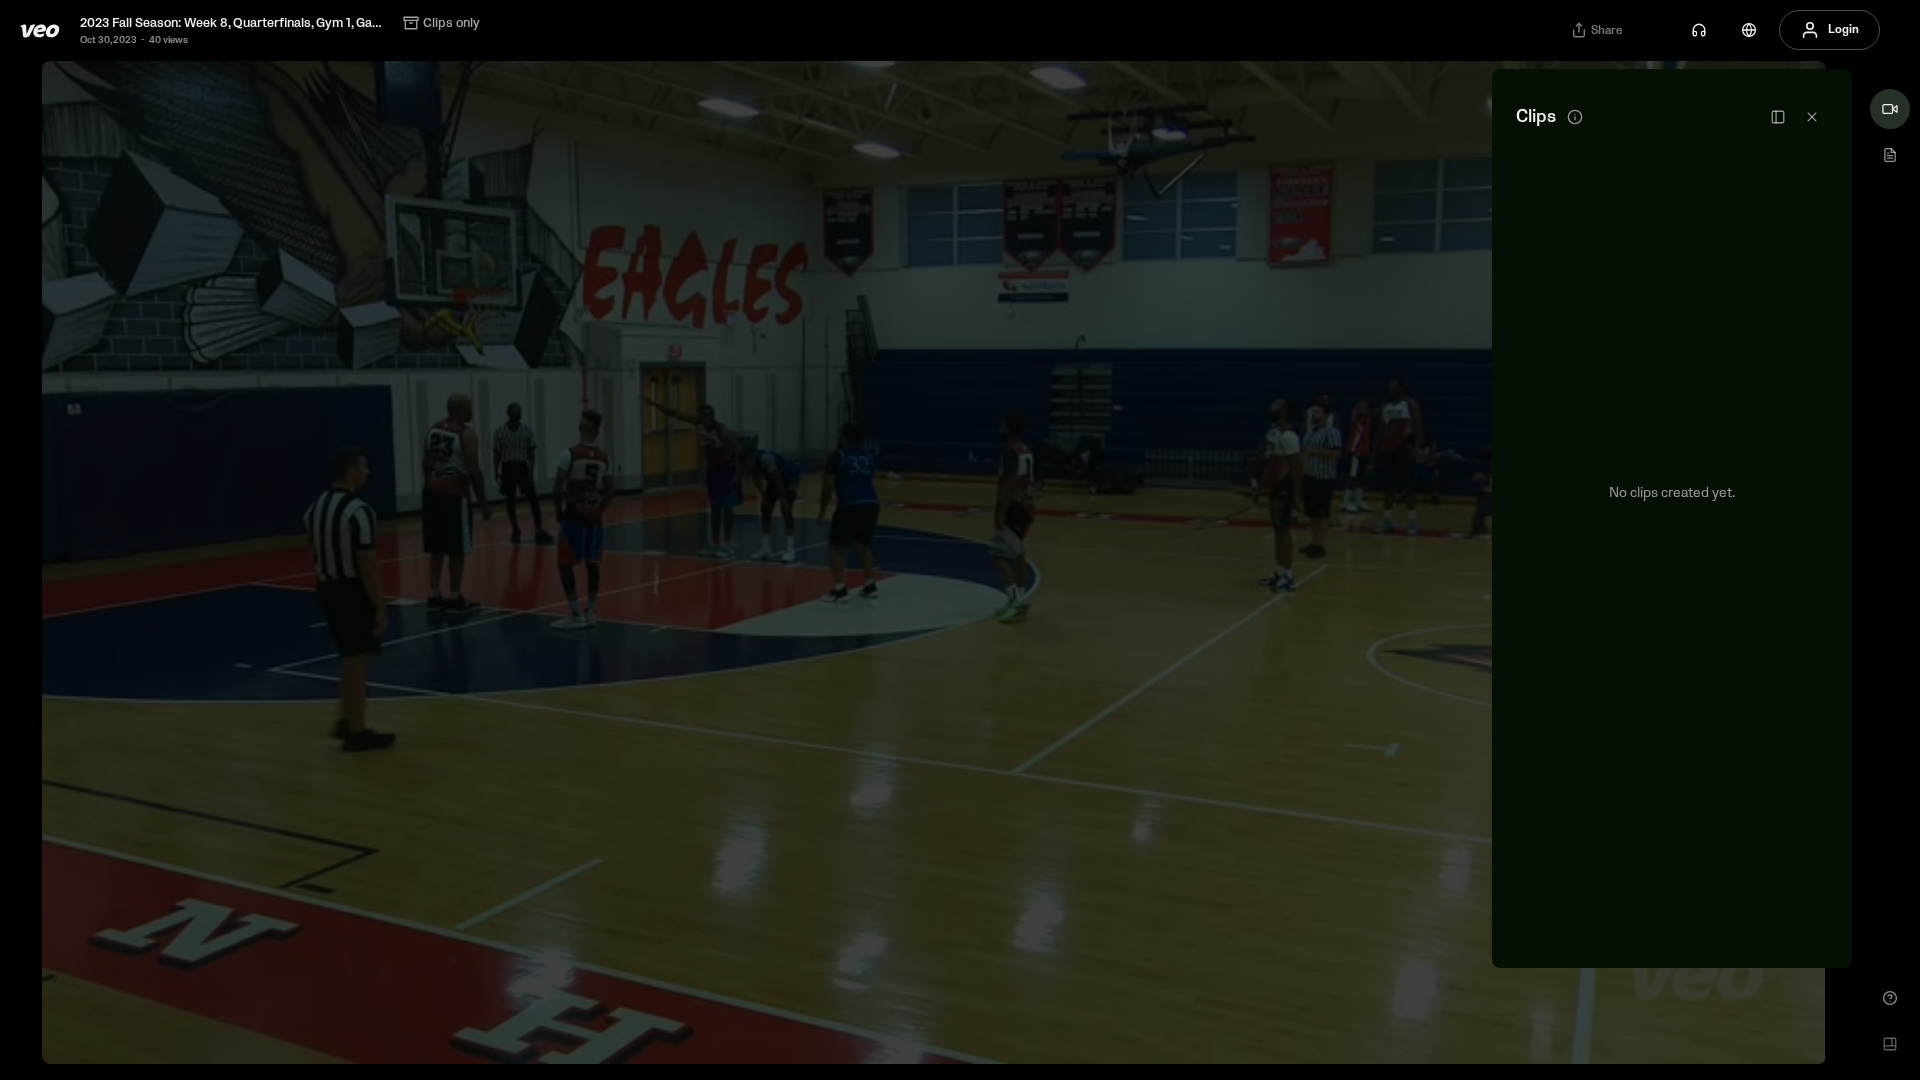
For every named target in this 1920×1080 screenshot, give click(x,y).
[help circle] (1890, 998)
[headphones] (1699, 30)
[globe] (1749, 30)
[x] (1812, 117)
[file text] (1890, 155)
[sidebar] (1778, 117)
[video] (1890, 109)
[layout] (1890, 1044)
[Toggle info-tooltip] (1575, 117)
